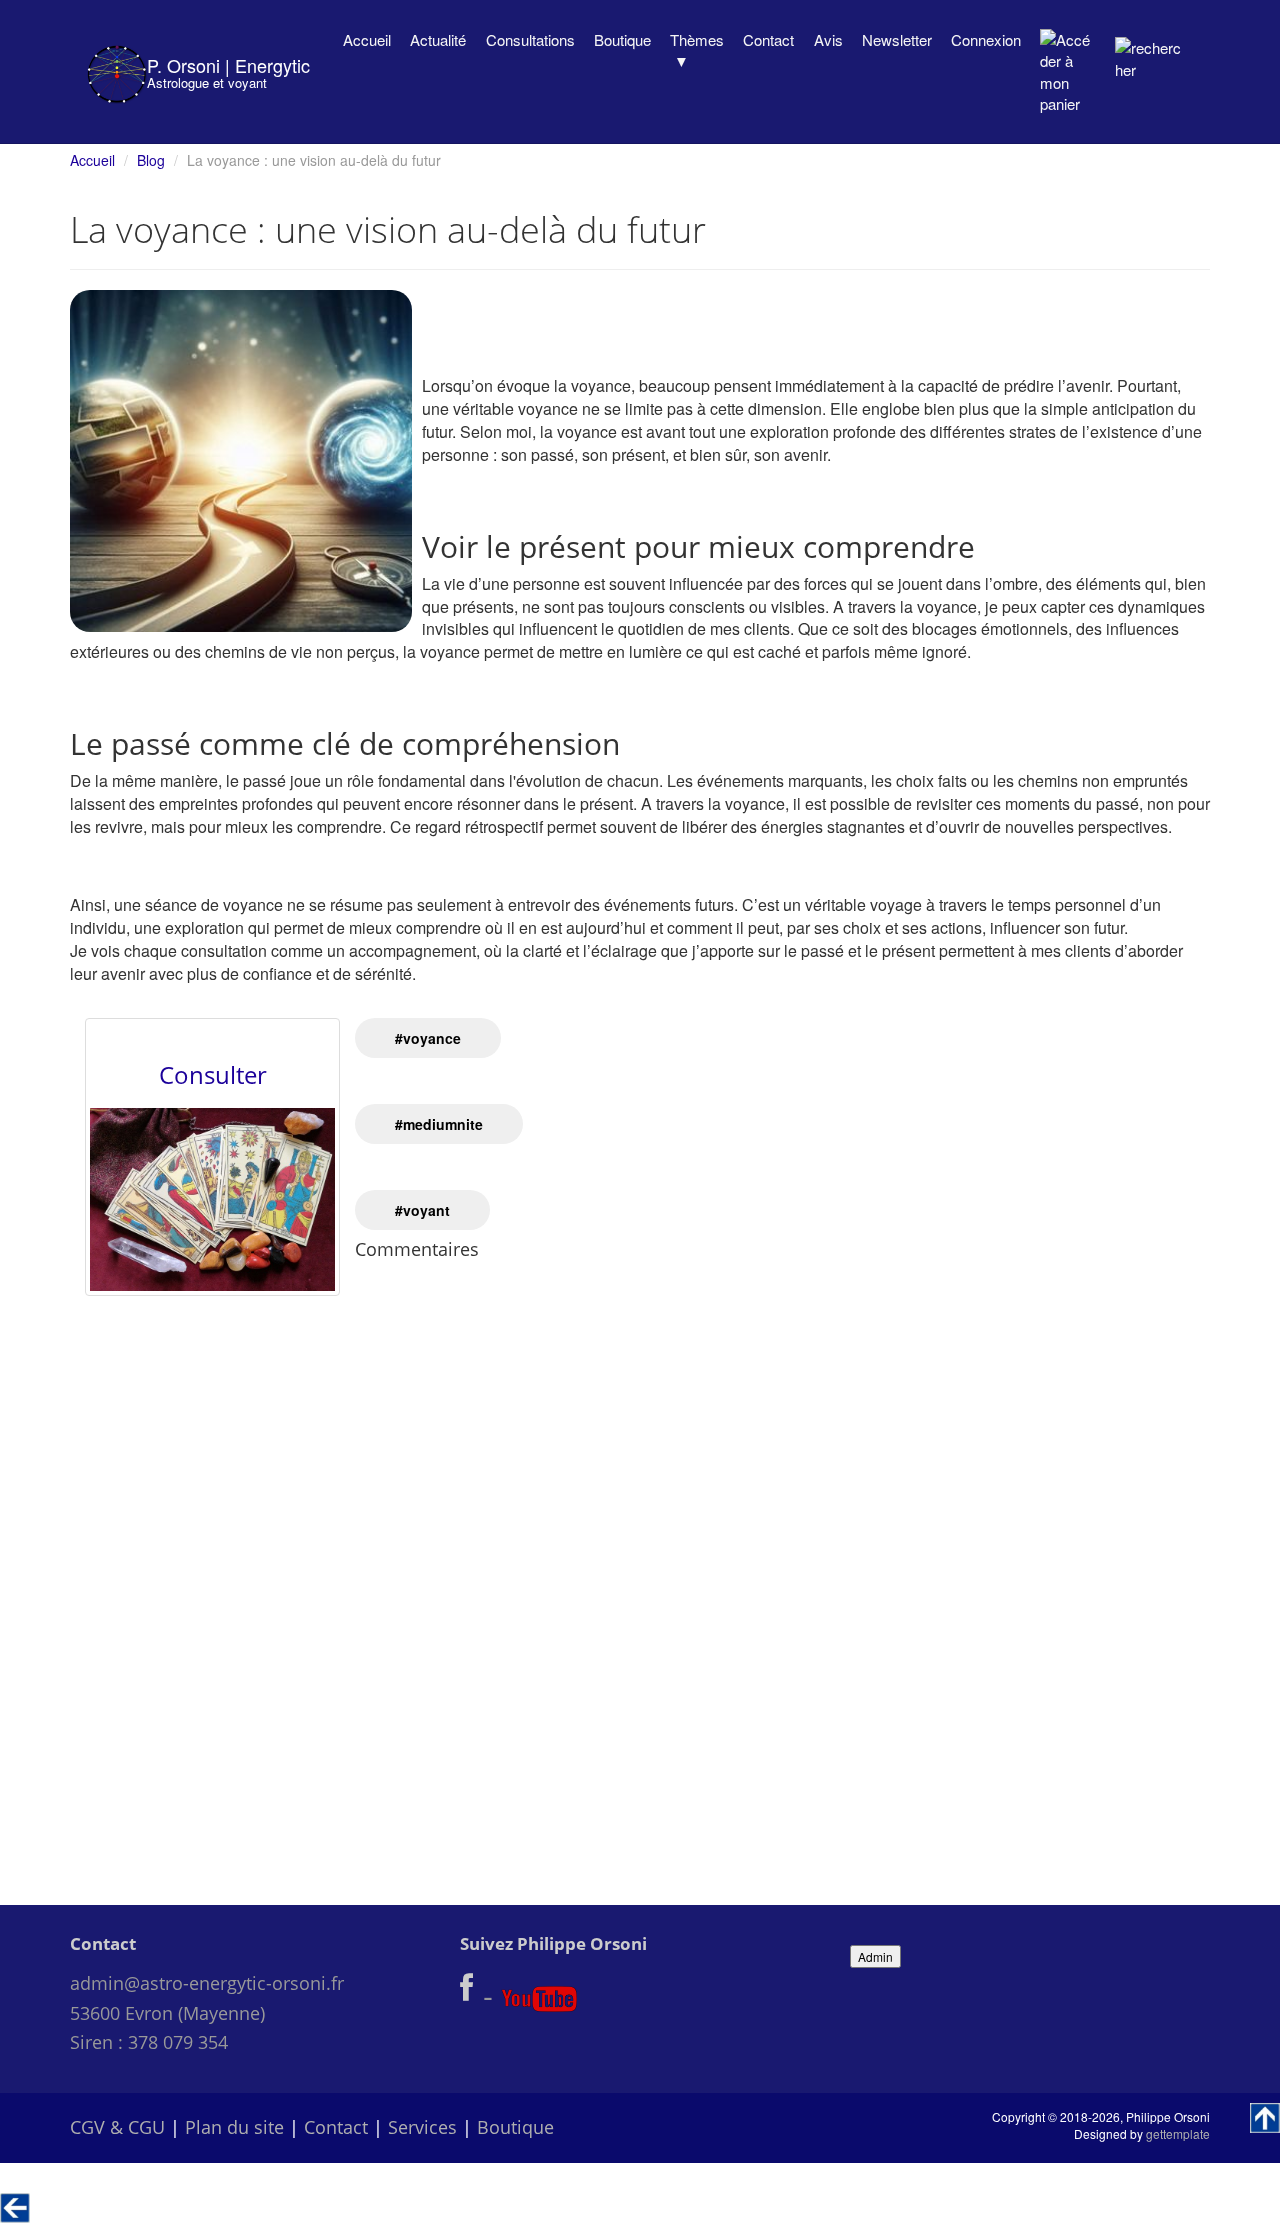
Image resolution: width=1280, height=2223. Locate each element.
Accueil (367, 39)
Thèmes (697, 39)
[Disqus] (640, 1566)
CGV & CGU (117, 2127)
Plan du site (234, 2127)
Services (422, 2127)
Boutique (622, 39)
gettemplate (1178, 2133)
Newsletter (897, 39)
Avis (828, 39)
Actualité (438, 39)
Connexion (986, 39)
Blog (151, 160)
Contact (768, 39)
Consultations (530, 39)
